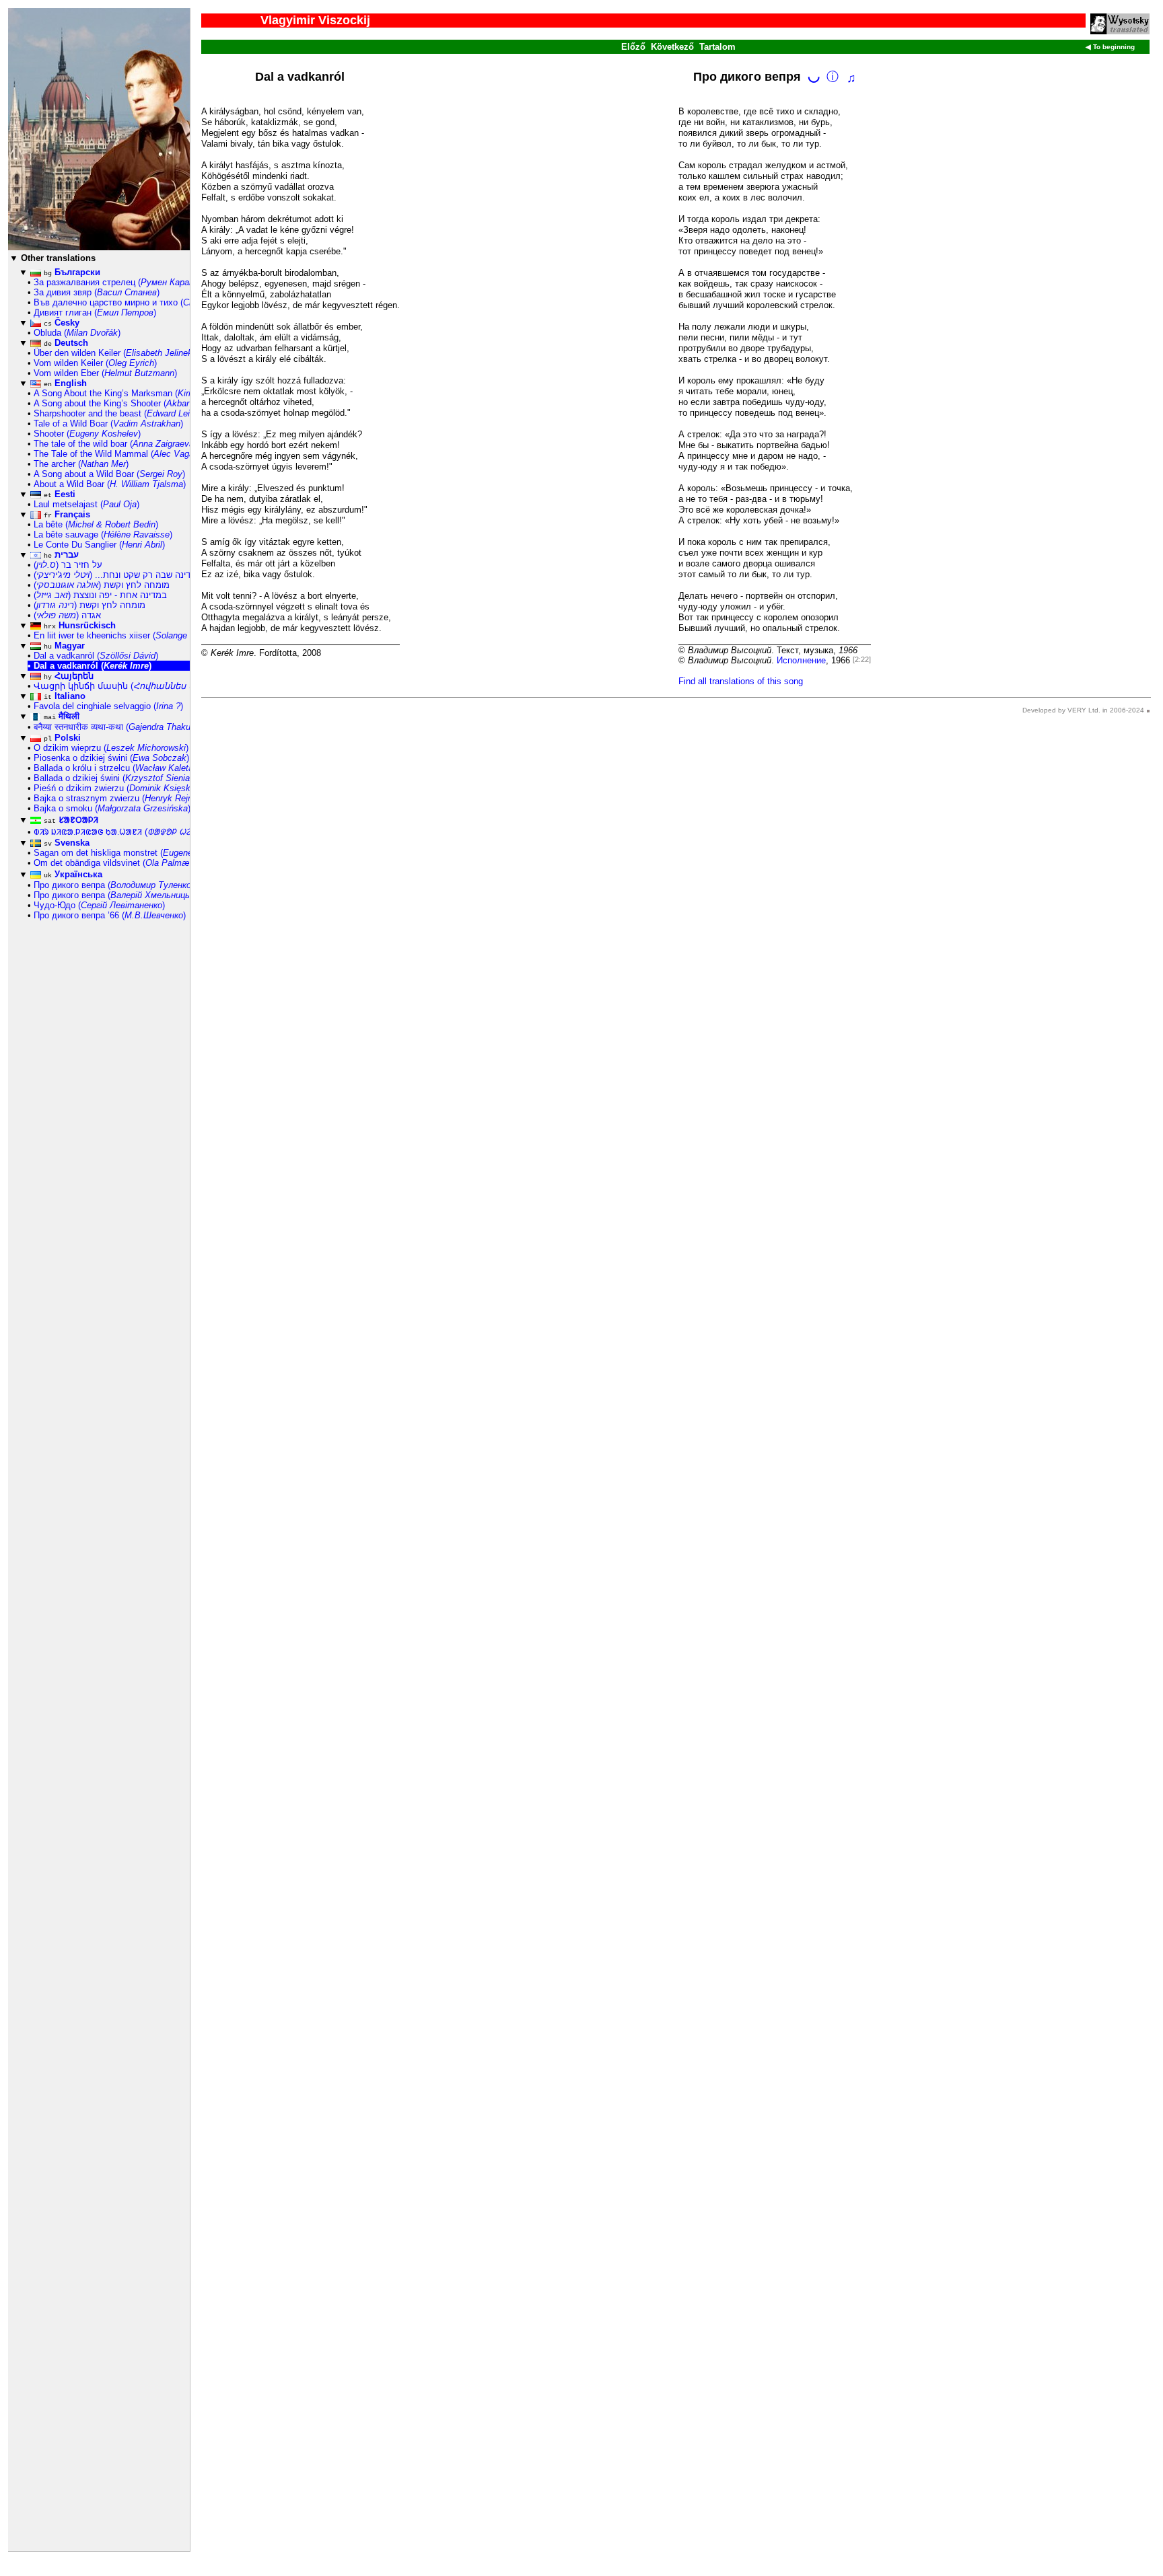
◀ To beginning (1110, 47)
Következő (672, 47)
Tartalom (717, 47)
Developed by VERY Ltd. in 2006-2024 (1083, 710)
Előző (633, 47)
